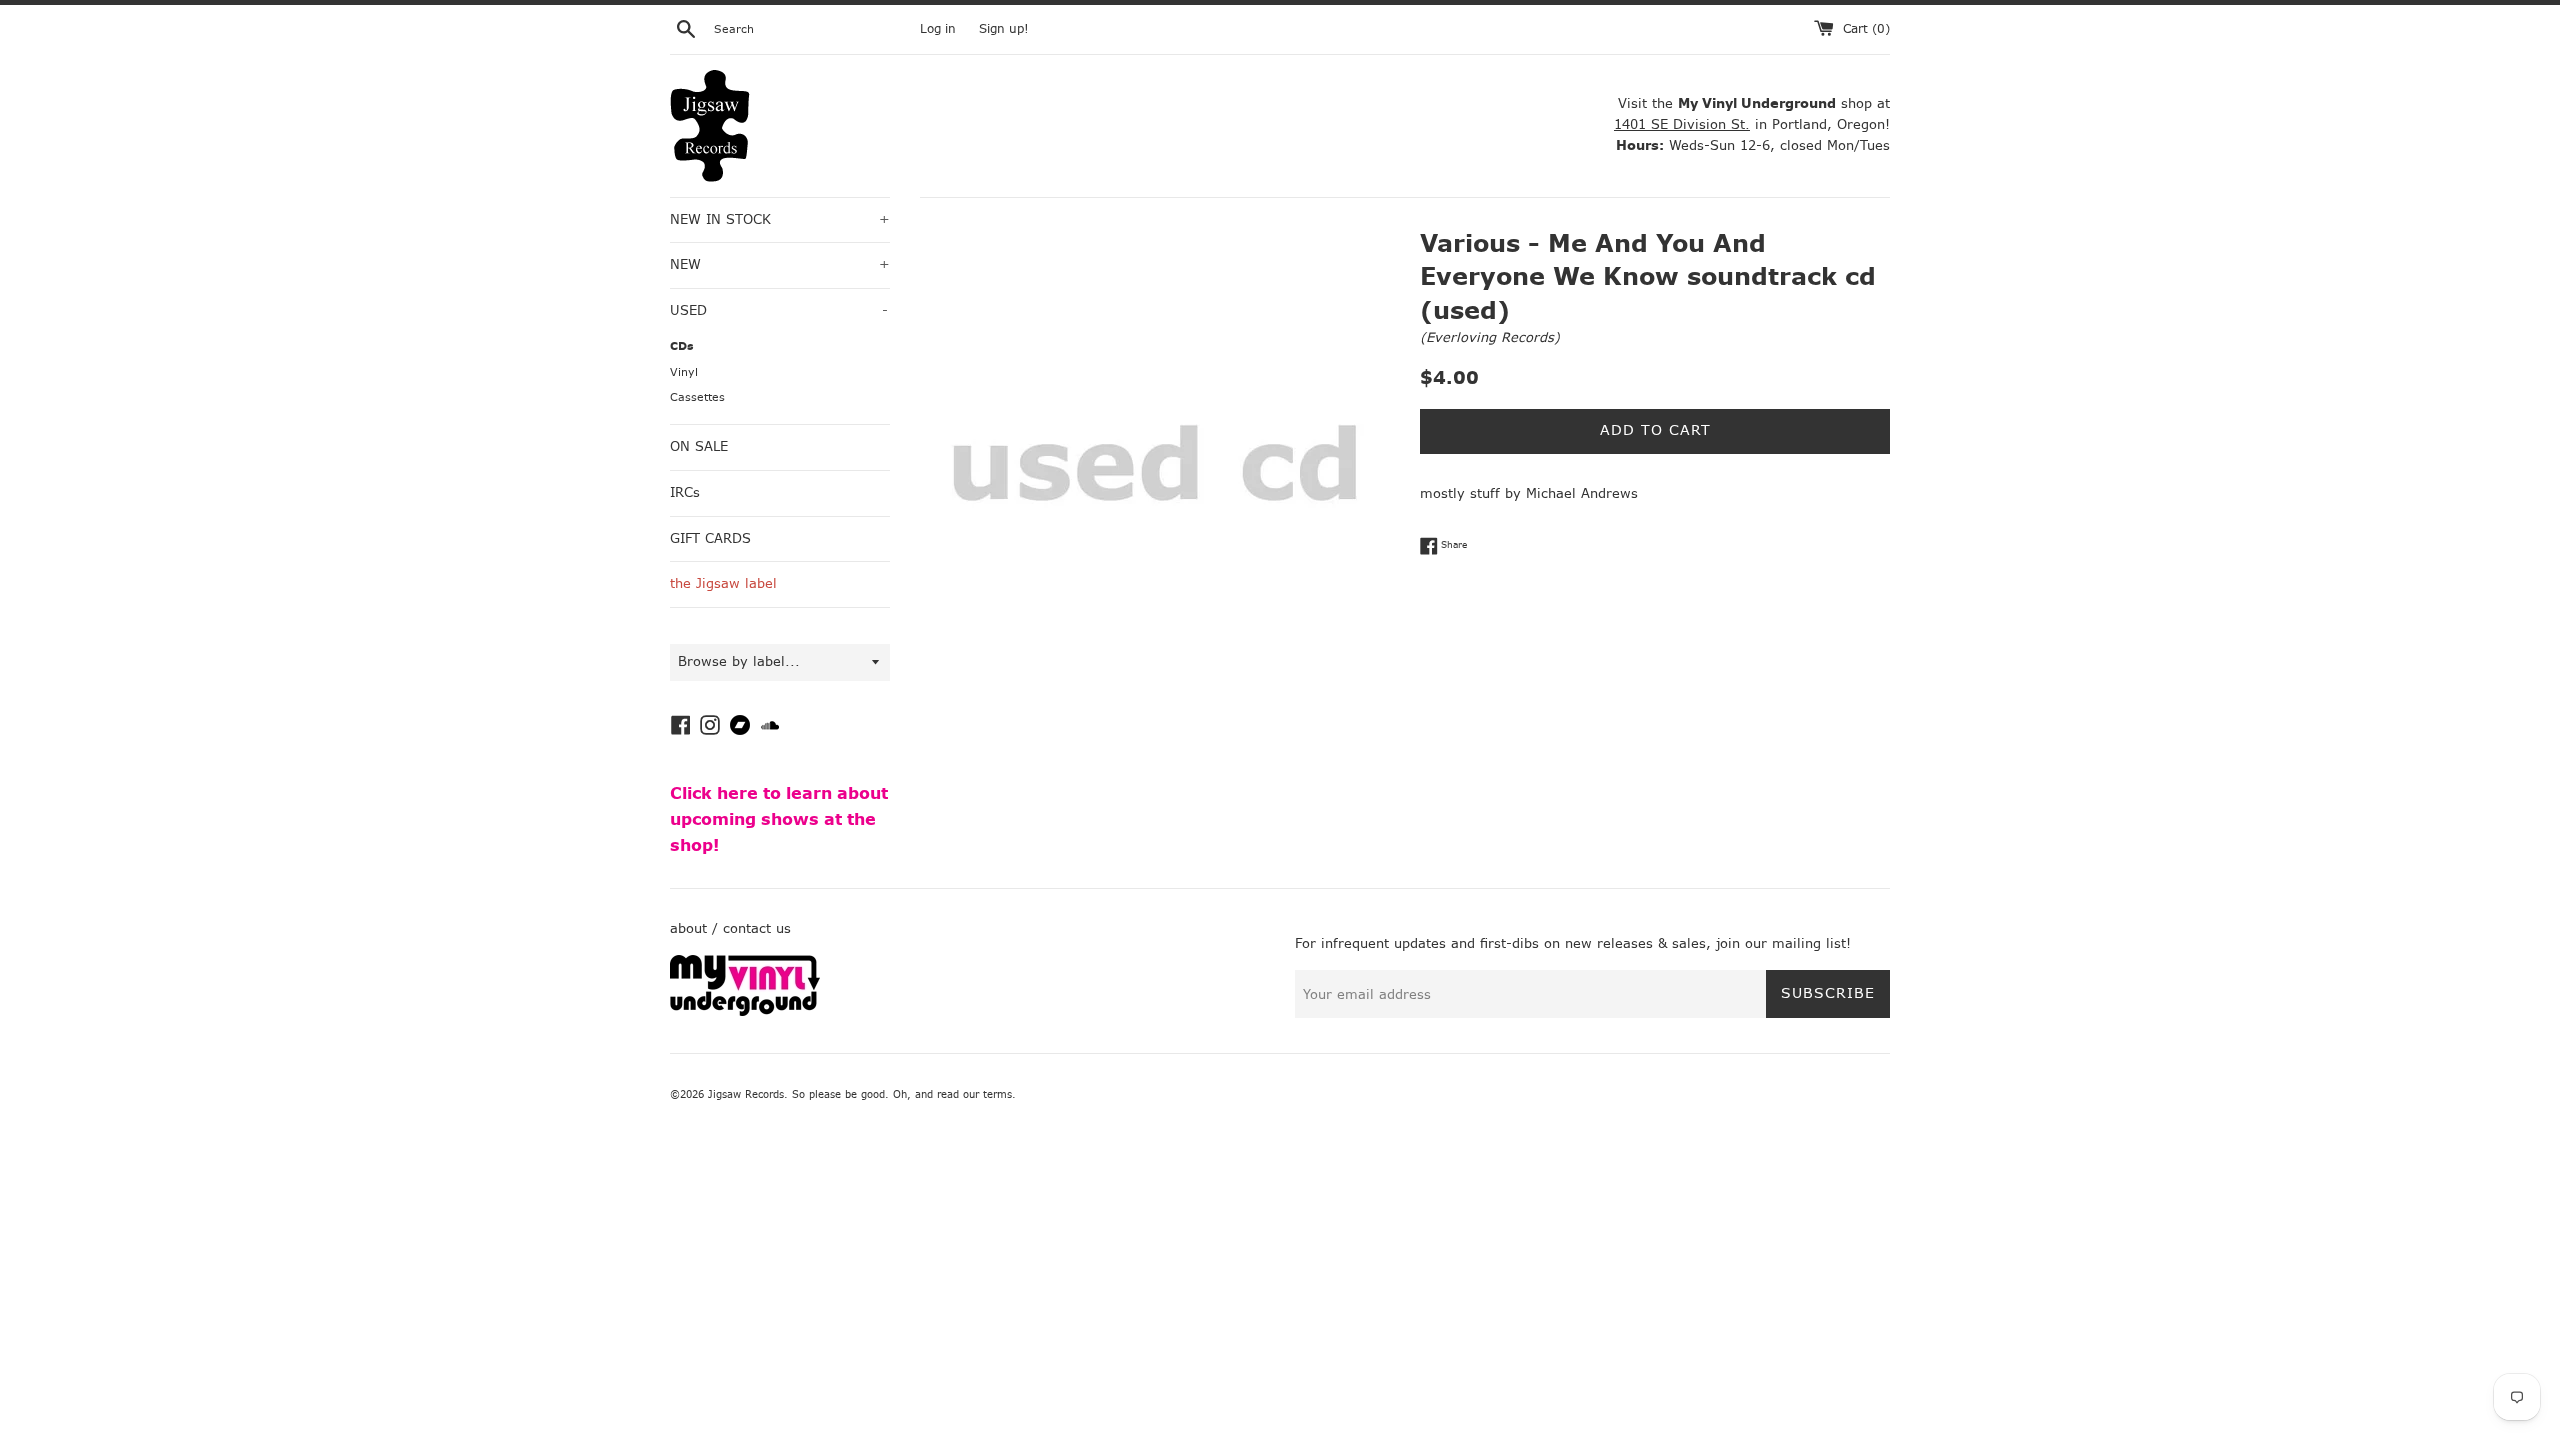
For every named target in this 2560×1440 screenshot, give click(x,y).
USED (779, 310)
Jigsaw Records (746, 1094)
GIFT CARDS (710, 538)
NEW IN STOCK (780, 219)
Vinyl (684, 372)
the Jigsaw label (723, 583)
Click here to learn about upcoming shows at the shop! (779, 819)
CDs (682, 346)
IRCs (685, 492)
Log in (938, 29)
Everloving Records (1490, 337)
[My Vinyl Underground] (745, 1011)
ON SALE (699, 446)
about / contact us (730, 928)
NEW (780, 264)
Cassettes (697, 397)
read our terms (974, 1094)
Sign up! (1004, 29)
